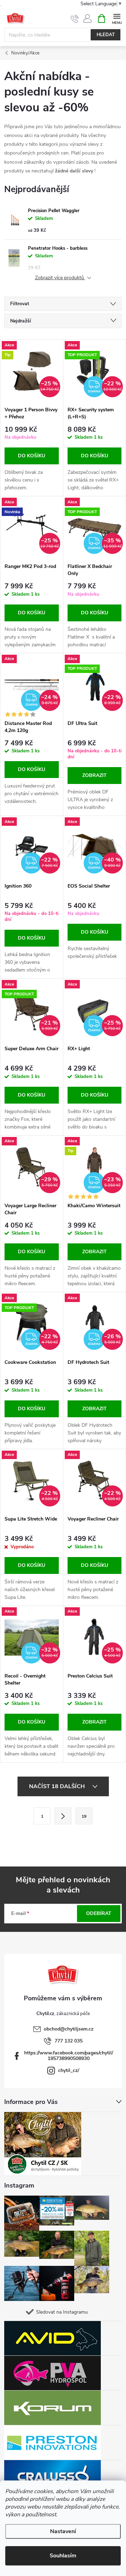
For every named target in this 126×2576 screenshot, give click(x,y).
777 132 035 (69, 2041)
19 (84, 1816)
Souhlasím (63, 2556)
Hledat (106, 35)
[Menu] (117, 18)
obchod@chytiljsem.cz (69, 2029)
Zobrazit (94, 775)
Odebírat (99, 1913)
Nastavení (63, 2531)
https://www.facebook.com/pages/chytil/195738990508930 (69, 2056)
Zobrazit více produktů (60, 278)
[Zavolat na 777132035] (75, 19)
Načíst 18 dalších (58, 1786)
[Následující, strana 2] (63, 1816)
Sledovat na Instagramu (62, 2312)
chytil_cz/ (69, 2070)
